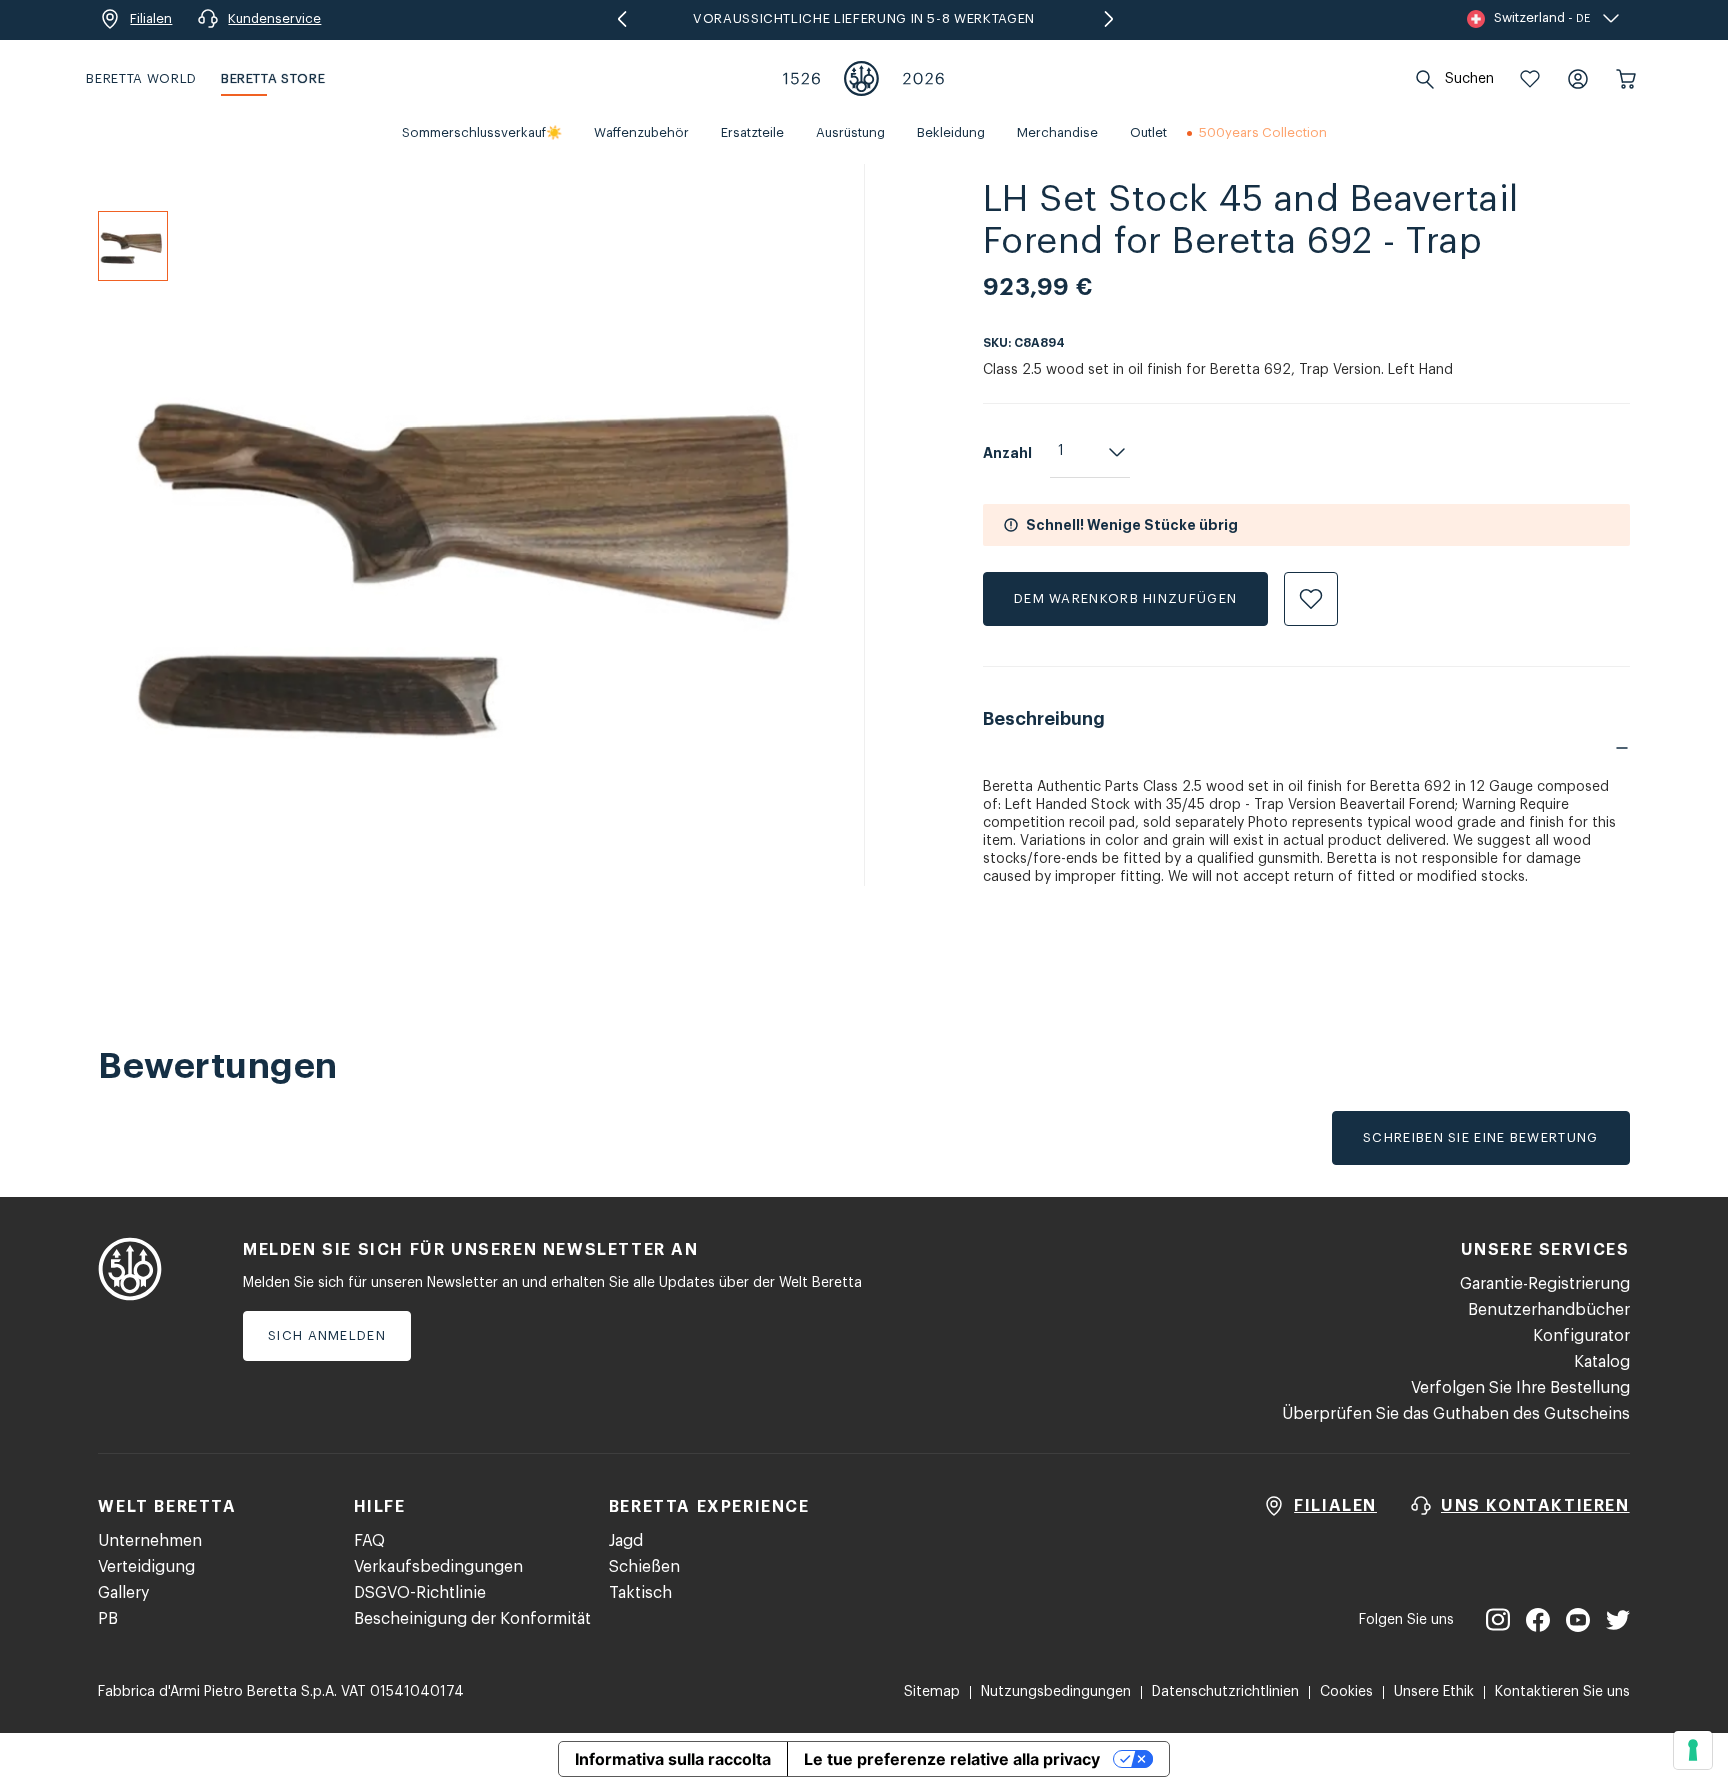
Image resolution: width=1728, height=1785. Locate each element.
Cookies (1346, 1692)
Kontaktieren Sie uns (1562, 1692)
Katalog (1602, 1362)
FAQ (369, 1541)
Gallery (123, 1593)
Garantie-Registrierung (1545, 1284)
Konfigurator (1581, 1336)
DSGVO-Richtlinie (420, 1593)
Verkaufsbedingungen (438, 1567)
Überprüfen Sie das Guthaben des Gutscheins (1456, 1414)
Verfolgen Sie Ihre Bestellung (1520, 1388)
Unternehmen (150, 1541)
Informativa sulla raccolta (673, 1759)
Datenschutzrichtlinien (1225, 1692)
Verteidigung (146, 1567)
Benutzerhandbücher (1549, 1310)
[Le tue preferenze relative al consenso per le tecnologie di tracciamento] (1693, 1750)
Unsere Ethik (1434, 1692)
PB (108, 1619)
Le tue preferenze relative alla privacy (952, 1759)
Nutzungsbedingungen (1056, 1692)
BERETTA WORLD (141, 78)
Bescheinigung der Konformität (472, 1619)
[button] (1530, 79)
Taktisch (640, 1593)
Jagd (626, 1541)
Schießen (644, 1567)
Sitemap (932, 1692)
